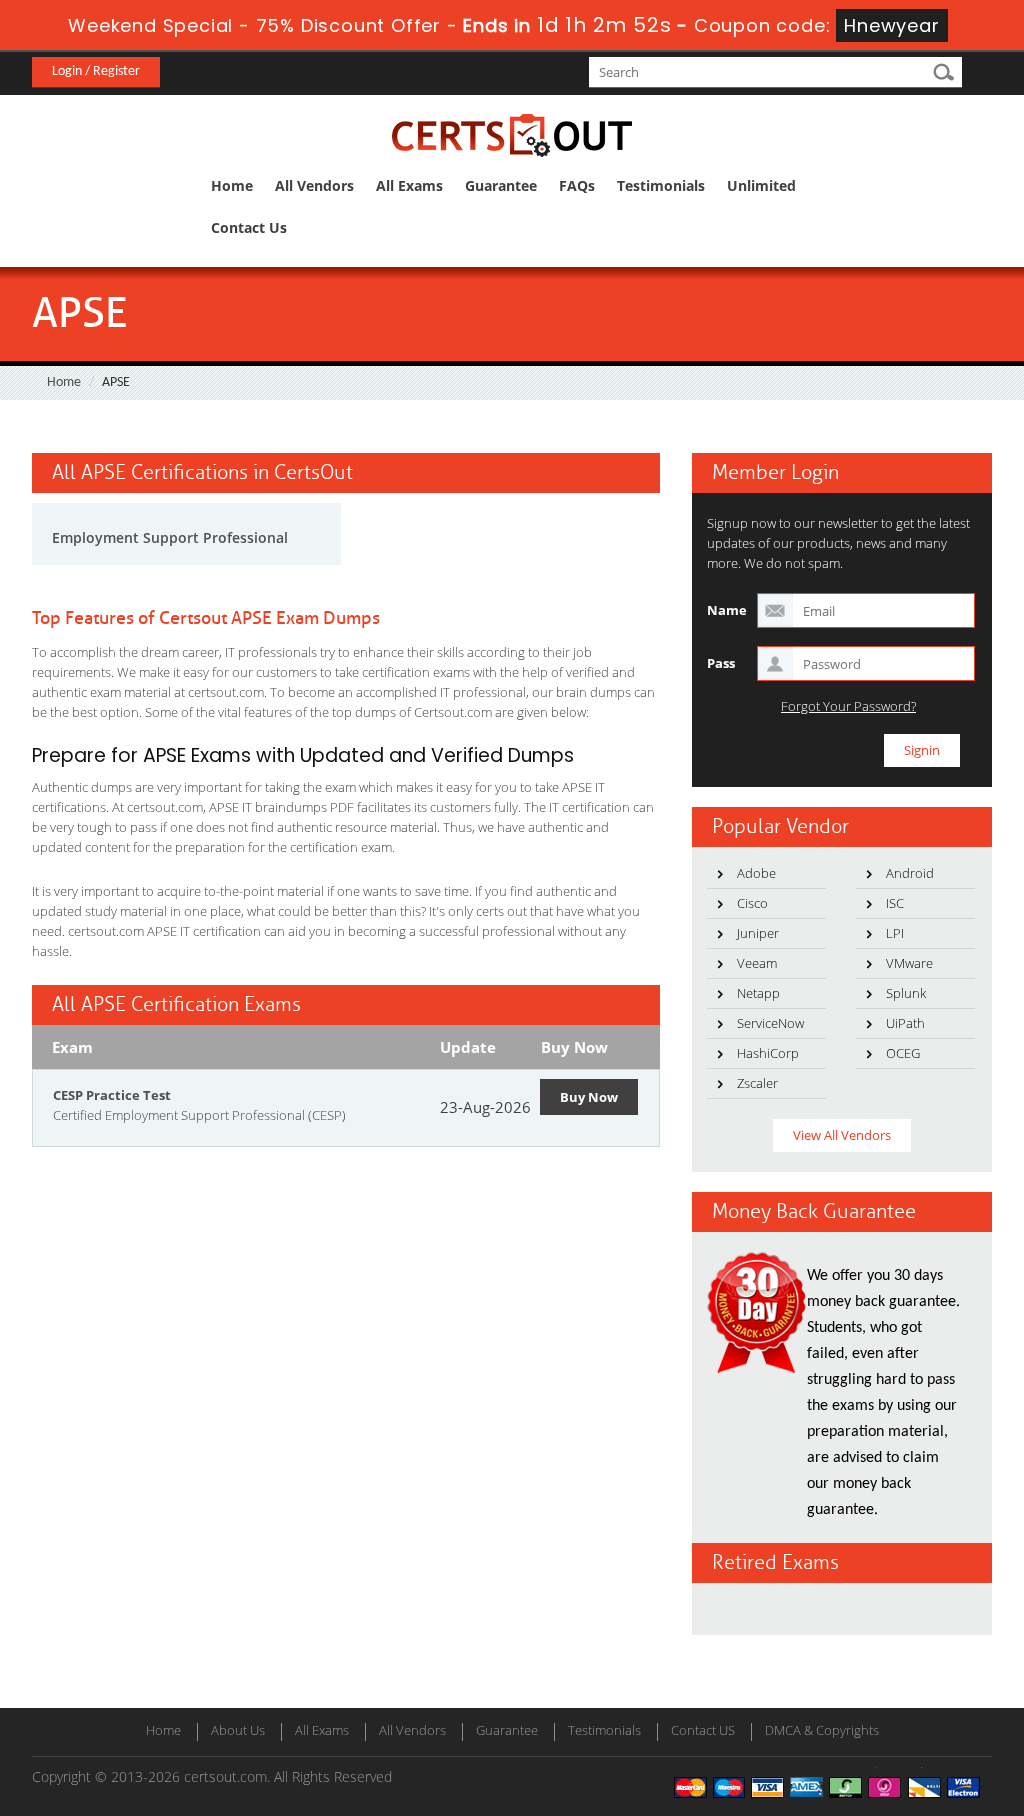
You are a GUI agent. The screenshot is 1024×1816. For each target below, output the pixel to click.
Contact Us (249, 227)
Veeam (757, 963)
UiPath (905, 1023)
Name (727, 610)
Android (910, 873)
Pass (721, 663)
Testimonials (661, 185)
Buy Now (589, 1097)
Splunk (906, 993)
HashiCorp (768, 1053)
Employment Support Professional (170, 537)
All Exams (409, 185)
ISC (895, 903)
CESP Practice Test (112, 1095)
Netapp (758, 993)
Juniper (758, 933)
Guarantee (501, 185)
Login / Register (96, 71)
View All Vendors (842, 1135)
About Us (238, 1730)
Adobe (756, 873)
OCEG (903, 1053)
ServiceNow (770, 1023)
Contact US (703, 1730)
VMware (909, 963)
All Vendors (314, 185)
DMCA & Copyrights (822, 1730)
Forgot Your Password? (848, 706)
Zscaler (757, 1083)
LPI (895, 933)
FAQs (577, 185)
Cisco (752, 903)
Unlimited (761, 185)
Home (232, 185)
